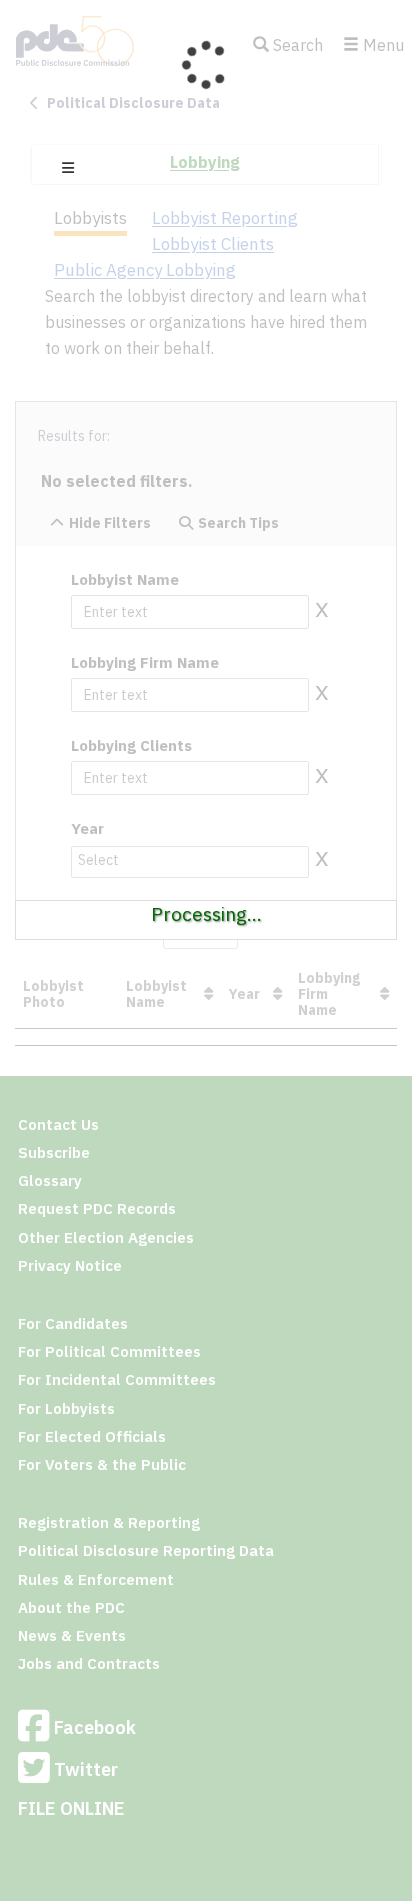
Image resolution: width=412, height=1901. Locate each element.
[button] (68, 168)
